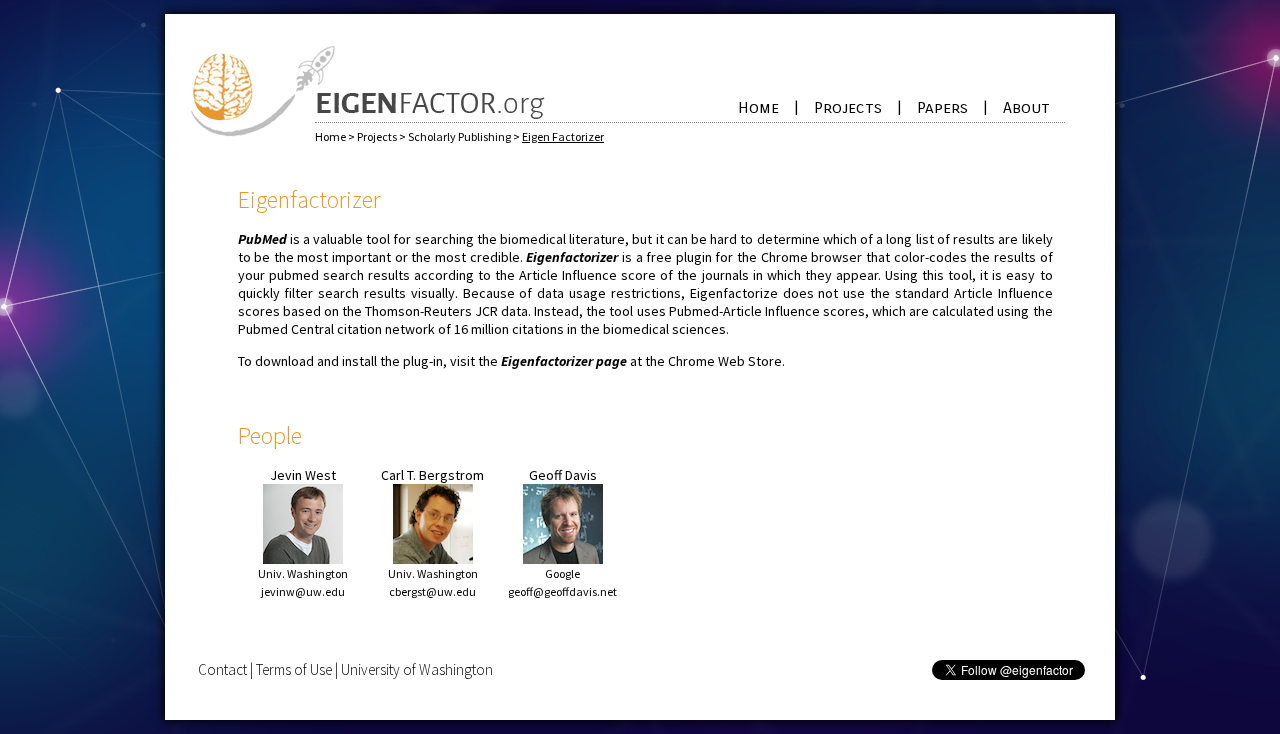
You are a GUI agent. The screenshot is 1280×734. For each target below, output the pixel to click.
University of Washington (417, 669)
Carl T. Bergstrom (432, 475)
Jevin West (303, 475)
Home (758, 107)
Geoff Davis (563, 475)
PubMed (262, 239)
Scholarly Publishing (460, 136)
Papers (942, 107)
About (1026, 107)
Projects (848, 107)
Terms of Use (294, 669)
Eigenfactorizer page (564, 361)
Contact (222, 669)
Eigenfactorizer (572, 257)
